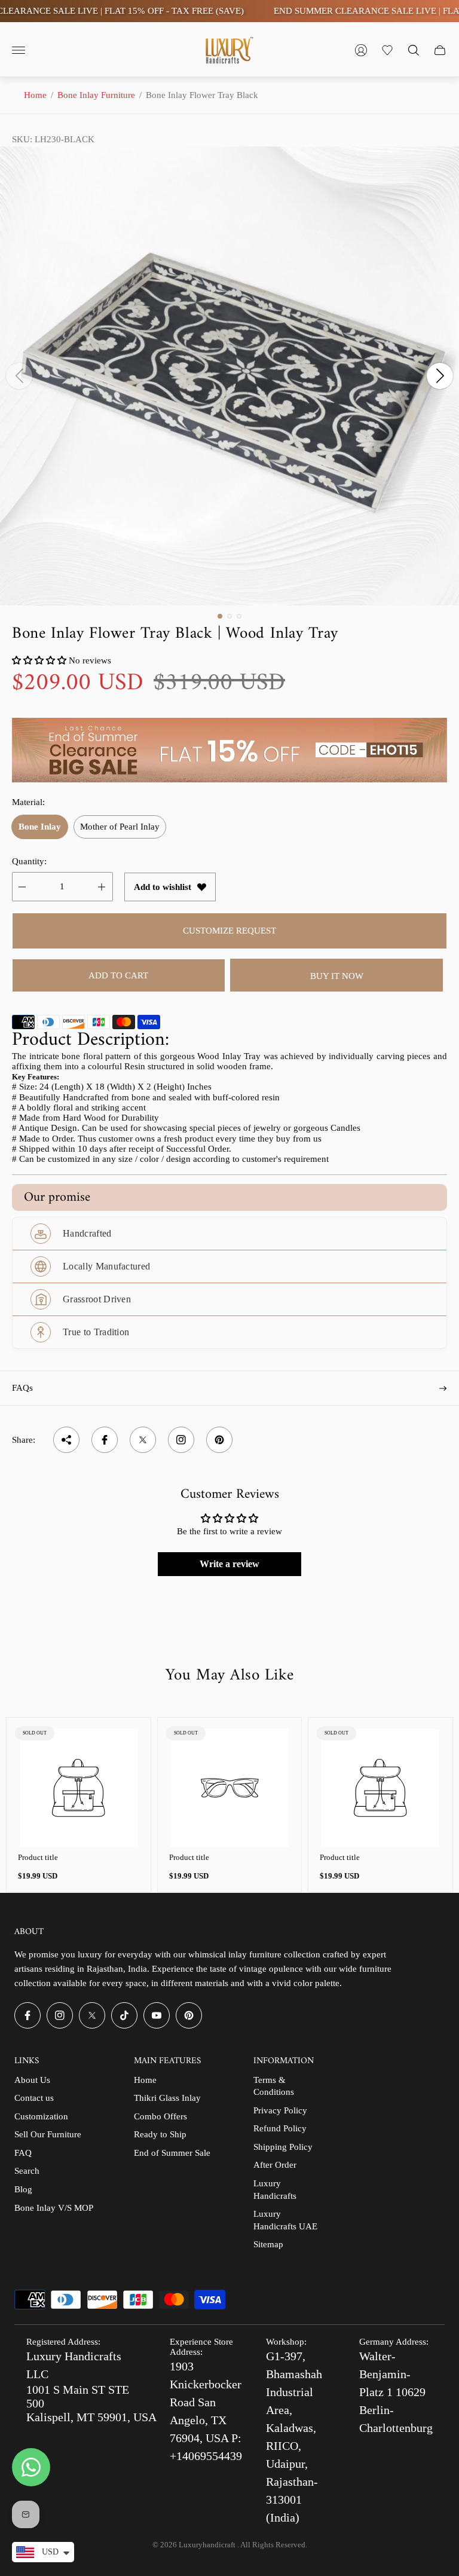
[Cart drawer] (440, 50)
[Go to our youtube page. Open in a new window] (157, 2015)
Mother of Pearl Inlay (120, 827)
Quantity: (29, 861)
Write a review (229, 1564)
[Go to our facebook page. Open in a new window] (27, 2015)
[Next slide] (440, 376)
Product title (38, 1857)
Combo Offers (160, 2116)
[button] (220, 616)
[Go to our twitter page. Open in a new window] (92, 2015)
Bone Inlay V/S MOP (54, 2208)
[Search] (414, 50)
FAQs (22, 1388)
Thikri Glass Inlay (167, 2098)
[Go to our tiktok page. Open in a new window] (124, 2015)
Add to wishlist (163, 887)
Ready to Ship (160, 2134)
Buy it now (337, 976)
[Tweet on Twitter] (143, 1440)
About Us (32, 2080)
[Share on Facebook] (105, 1440)
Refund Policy (280, 2128)
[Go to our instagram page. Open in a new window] (60, 2015)
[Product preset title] (79, 1788)
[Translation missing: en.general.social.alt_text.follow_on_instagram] (181, 1440)
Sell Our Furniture (48, 2134)
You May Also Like (229, 1676)
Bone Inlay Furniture (96, 95)
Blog (23, 2189)
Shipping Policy (283, 2147)
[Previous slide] (19, 376)
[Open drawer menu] (19, 50)
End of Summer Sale (172, 2153)
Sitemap (268, 2244)
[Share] (66, 1440)
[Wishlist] (387, 50)
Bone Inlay (40, 827)
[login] (361, 50)
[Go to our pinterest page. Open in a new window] (189, 2015)
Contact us (34, 2098)
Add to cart (118, 975)
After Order (275, 2165)
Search (27, 2171)
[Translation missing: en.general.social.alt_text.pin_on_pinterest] (219, 1440)
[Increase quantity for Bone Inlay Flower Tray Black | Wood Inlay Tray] (102, 887)
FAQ (23, 2153)
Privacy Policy (280, 2110)
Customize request (229, 931)
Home (35, 95)
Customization (41, 2116)
